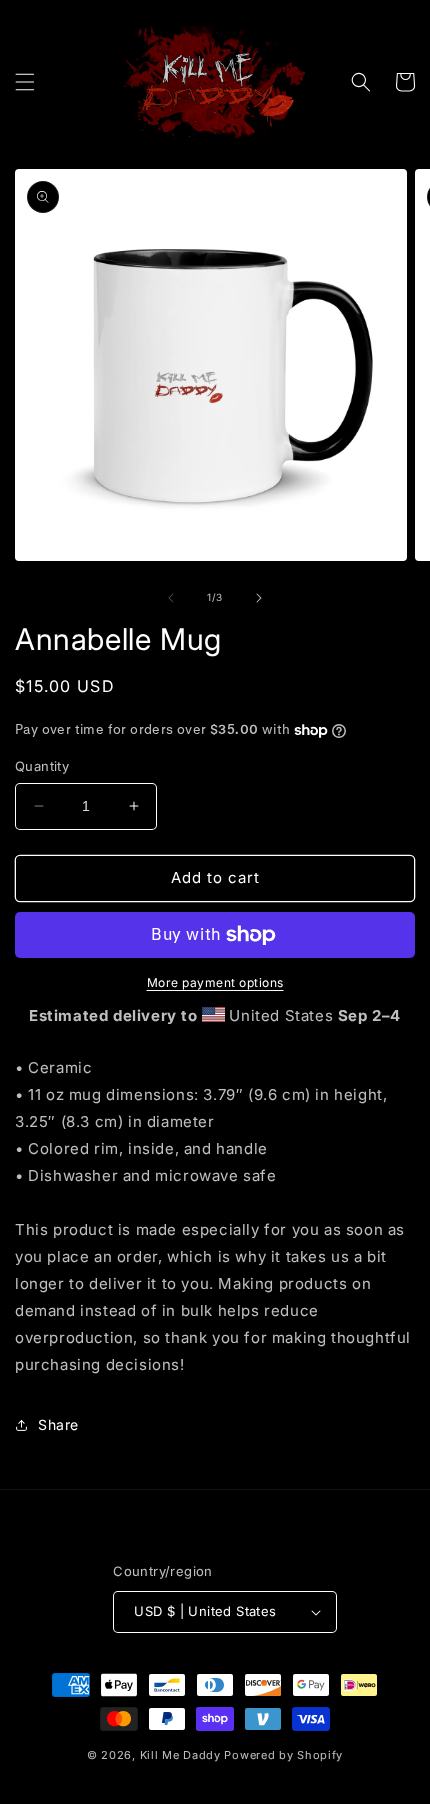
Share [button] (58, 1424)
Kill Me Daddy (180, 1755)
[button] (25, 82)
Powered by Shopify (283, 1755)
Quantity (42, 766)
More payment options (215, 982)
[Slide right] (259, 598)
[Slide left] (171, 598)
